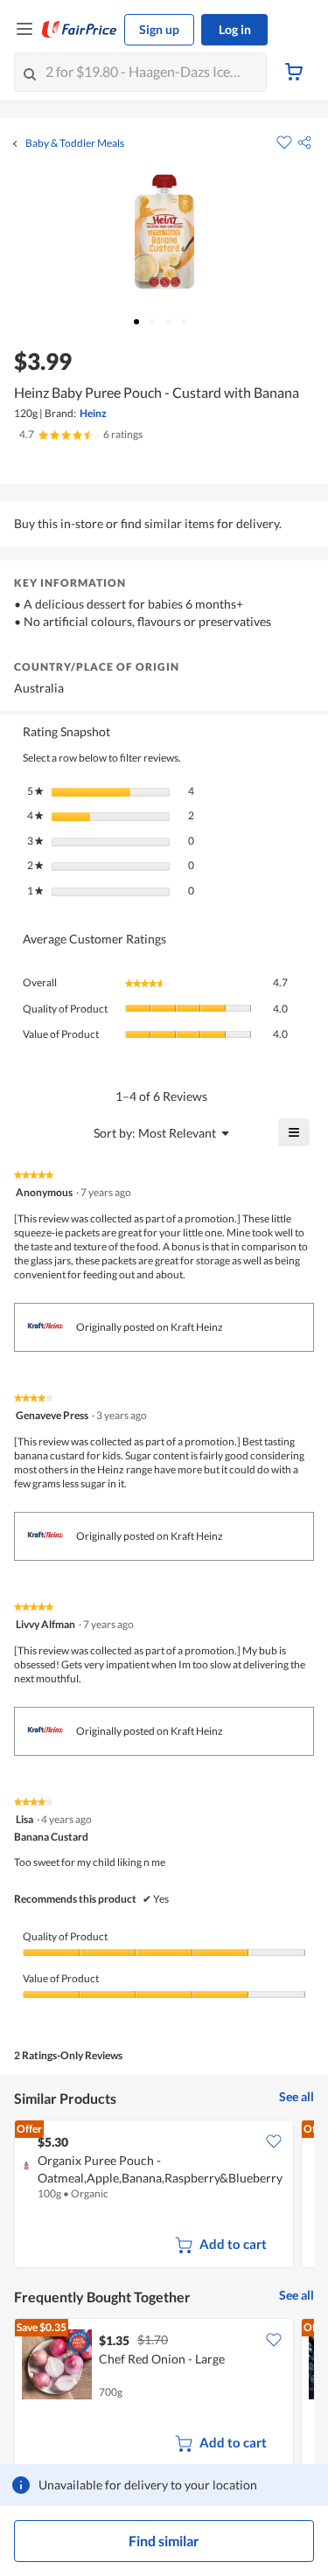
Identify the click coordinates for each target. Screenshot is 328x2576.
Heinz (93, 413)
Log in (235, 29)
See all (297, 2096)
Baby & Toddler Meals (75, 143)
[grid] (164, 2196)
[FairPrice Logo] (80, 30)
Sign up (159, 29)
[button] (304, 143)
